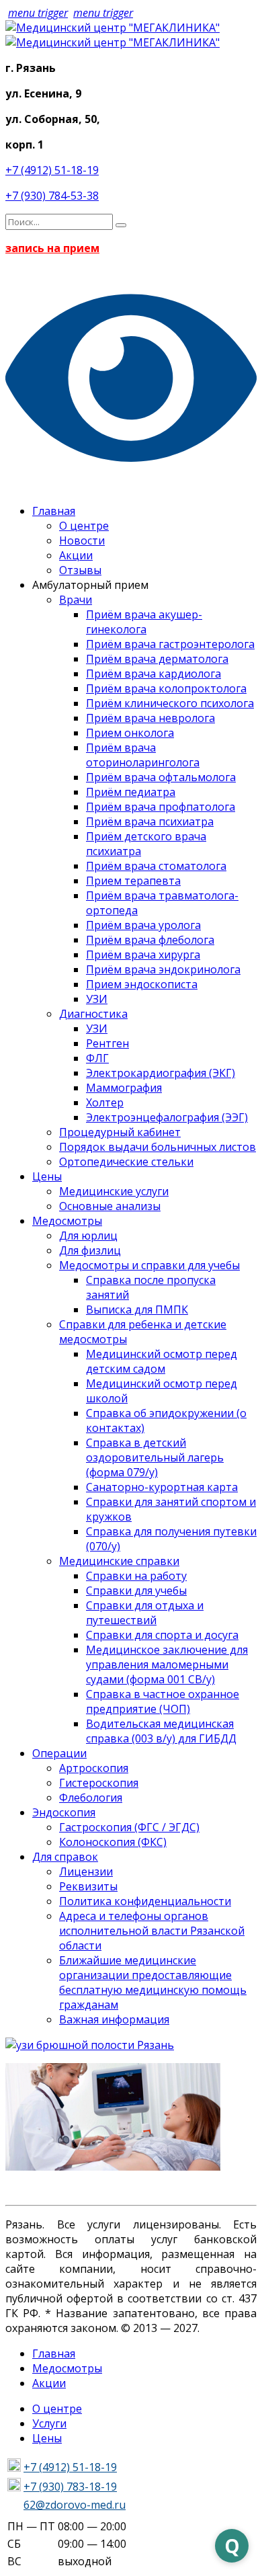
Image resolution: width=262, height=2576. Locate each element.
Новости (82, 540)
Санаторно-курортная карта (162, 1487)
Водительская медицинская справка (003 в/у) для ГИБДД (161, 1731)
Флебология (91, 1798)
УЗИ (97, 999)
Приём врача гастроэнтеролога (170, 644)
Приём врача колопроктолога (166, 688)
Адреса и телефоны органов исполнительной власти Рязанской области (152, 1931)
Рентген (107, 1043)
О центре (84, 526)
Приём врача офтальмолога (161, 777)
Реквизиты (88, 1886)
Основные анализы (110, 1206)
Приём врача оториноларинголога (143, 755)
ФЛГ (97, 1058)
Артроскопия (94, 1768)
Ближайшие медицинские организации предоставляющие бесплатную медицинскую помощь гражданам (153, 1982)
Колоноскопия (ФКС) (113, 1842)
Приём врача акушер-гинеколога (144, 622)
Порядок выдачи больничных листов (158, 1147)
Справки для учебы (136, 1591)
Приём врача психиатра (150, 821)
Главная (54, 511)
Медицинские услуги (114, 1191)
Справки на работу (136, 1576)
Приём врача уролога (143, 925)
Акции (76, 555)
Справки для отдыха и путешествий (145, 1613)
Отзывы (80, 570)
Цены (47, 1176)
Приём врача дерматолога (157, 659)
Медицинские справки (119, 1561)
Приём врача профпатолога (161, 807)
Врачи (76, 600)
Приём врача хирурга (143, 955)
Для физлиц (90, 1250)
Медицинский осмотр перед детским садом (162, 1361)
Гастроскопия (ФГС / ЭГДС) (129, 1827)
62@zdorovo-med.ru (75, 2505)
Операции (59, 1753)
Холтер (105, 1102)
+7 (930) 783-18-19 (70, 2487)
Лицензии (86, 1871)
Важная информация (114, 2019)
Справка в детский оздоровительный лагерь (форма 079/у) (155, 1457)
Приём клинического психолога (170, 703)
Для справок (65, 1857)
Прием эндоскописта (142, 984)
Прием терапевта (133, 881)
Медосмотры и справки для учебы (149, 1265)
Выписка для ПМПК (137, 1310)
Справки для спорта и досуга (162, 1635)
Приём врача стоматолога (156, 866)
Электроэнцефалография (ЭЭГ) (167, 1117)
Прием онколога (130, 733)
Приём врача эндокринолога (163, 969)
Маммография (124, 1088)
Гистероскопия (99, 1783)
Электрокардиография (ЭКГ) (161, 1073)
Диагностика (93, 1014)
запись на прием (52, 248)
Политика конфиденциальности (145, 1901)
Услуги (49, 2423)
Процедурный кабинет (120, 1132)
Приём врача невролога (150, 718)
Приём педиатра (131, 792)
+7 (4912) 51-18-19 (52, 170)
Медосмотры (67, 1221)
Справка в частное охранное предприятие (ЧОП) (163, 1701)
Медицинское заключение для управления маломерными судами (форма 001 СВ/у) (167, 1664)
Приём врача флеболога (150, 940)
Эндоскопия (64, 1812)
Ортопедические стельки (126, 1162)
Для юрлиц (88, 1236)
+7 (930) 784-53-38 (52, 196)
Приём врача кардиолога (154, 674)
